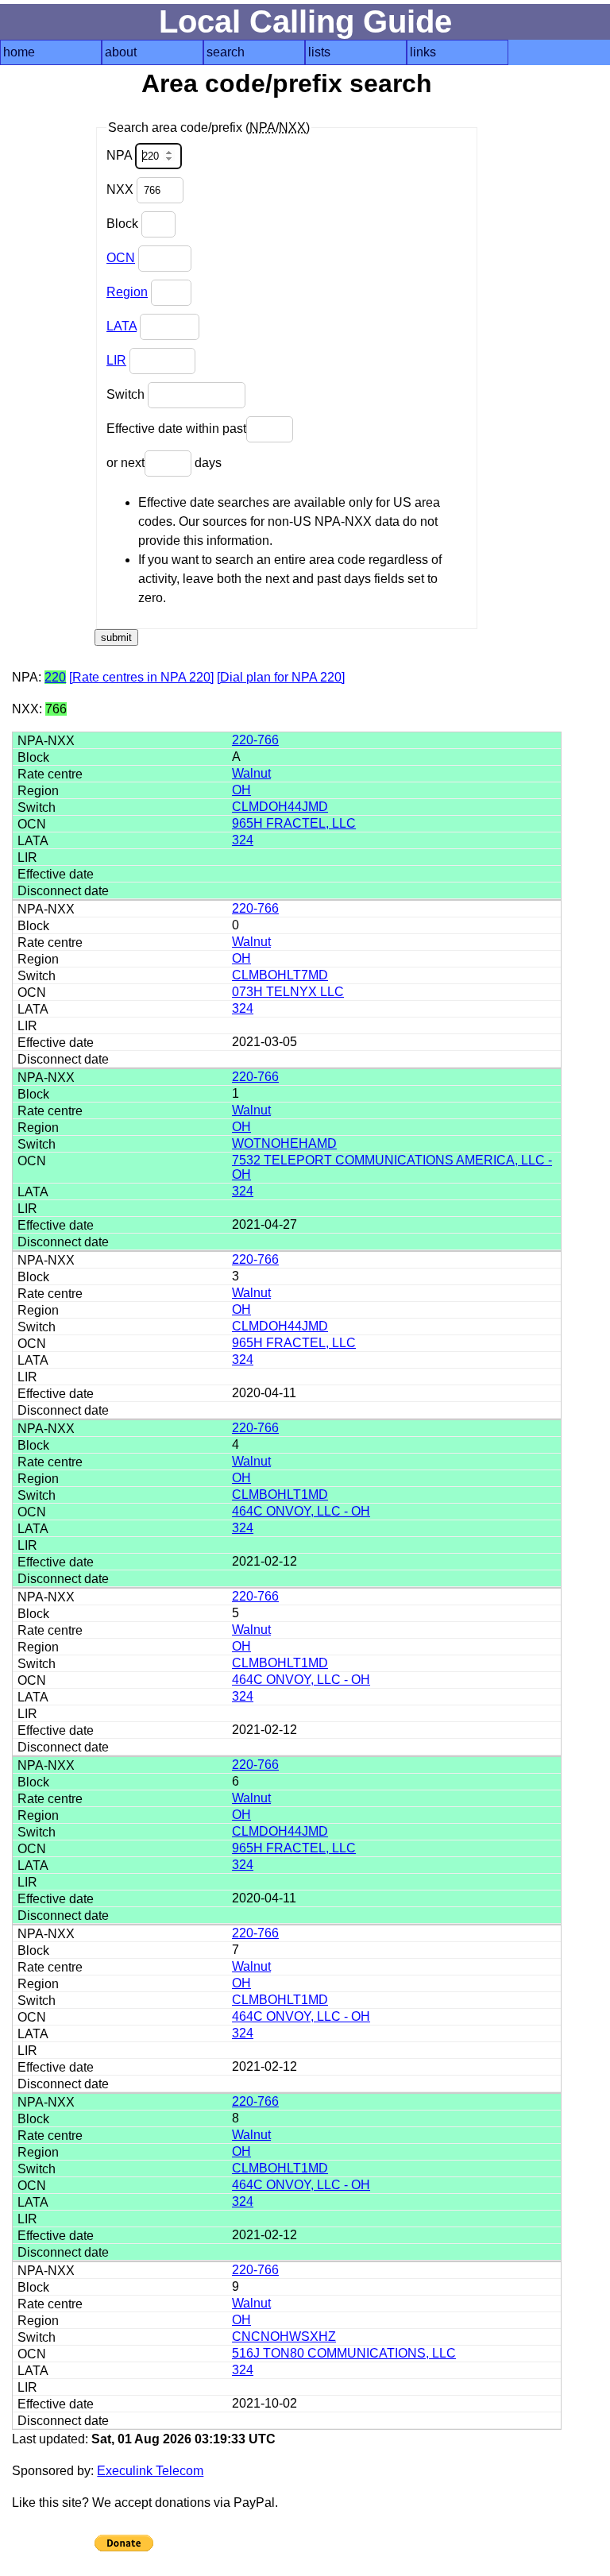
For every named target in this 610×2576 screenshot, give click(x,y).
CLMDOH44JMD (280, 807)
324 (243, 840)
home (19, 52)
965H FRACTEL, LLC (294, 823)
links (423, 52)
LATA (122, 326)
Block (124, 224)
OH (241, 790)
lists (319, 52)
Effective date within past (176, 429)
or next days (164, 463)
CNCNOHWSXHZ (284, 2337)
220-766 (255, 740)
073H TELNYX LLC (288, 992)
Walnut (251, 773)
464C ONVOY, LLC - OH (301, 1511)
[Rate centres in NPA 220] (141, 677)
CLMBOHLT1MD (280, 1495)
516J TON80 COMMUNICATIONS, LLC (344, 2353)
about (121, 52)
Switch (127, 394)
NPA (121, 155)
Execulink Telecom (150, 2471)
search (226, 52)
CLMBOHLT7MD (280, 975)
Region (127, 292)
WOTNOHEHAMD (284, 1143)
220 (55, 677)
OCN (121, 258)
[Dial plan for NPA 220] (281, 677)
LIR (116, 360)
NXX (122, 189)
